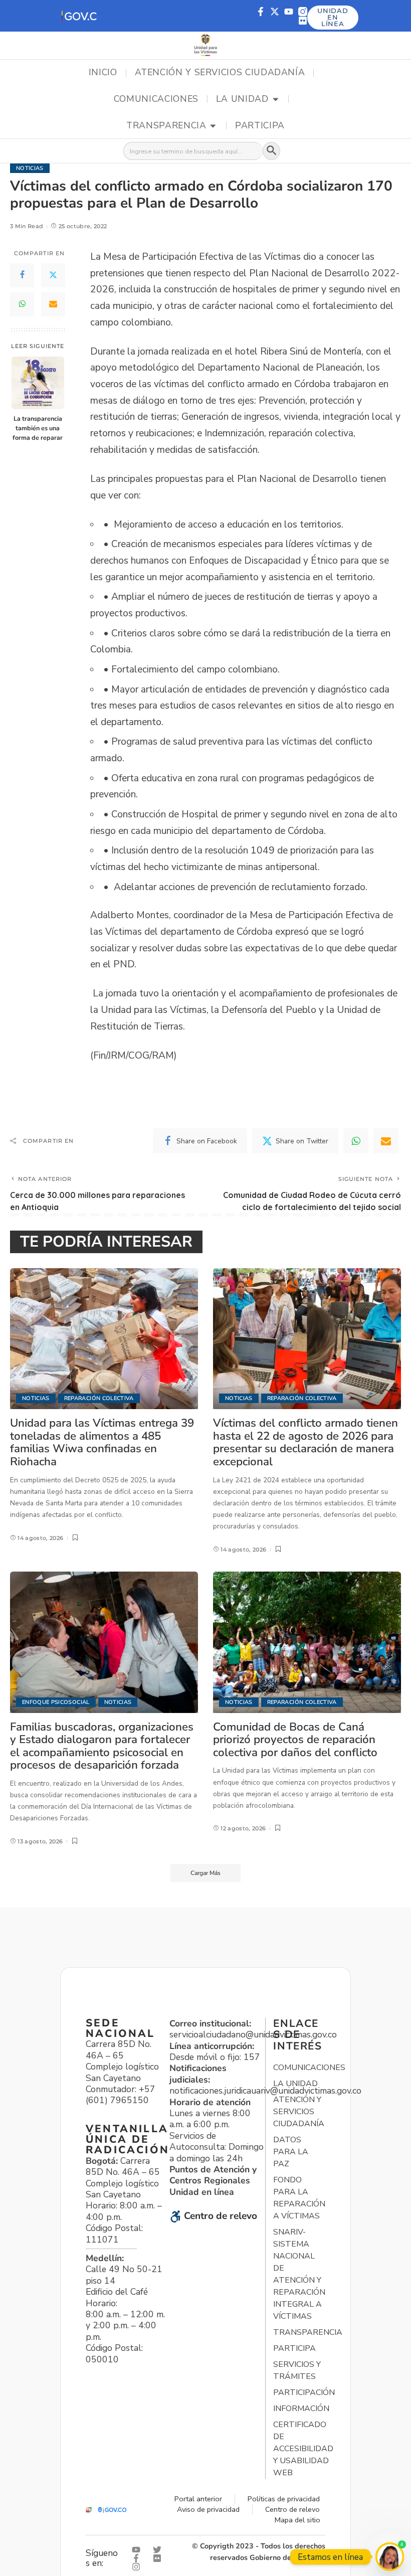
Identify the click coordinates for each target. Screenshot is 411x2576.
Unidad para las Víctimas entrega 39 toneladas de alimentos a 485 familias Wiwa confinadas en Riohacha (102, 1442)
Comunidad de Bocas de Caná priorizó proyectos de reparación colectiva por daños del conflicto (295, 1740)
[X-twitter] (275, 12)
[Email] (53, 304)
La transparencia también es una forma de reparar (38, 428)
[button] (79, 16)
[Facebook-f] (261, 12)
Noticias (30, 168)
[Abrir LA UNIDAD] (276, 99)
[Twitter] (53, 275)
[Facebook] (22, 275)
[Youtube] (289, 12)
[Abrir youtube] (138, 2550)
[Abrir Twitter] (159, 2550)
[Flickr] (303, 21)
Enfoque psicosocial (56, 1702)
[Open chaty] (390, 2557)
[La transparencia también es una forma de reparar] (38, 383)
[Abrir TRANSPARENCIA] (213, 126)
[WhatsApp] (22, 304)
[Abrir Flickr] (159, 2558)
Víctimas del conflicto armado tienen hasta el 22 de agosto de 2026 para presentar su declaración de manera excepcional (305, 1442)
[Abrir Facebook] (138, 2558)
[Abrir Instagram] (138, 2567)
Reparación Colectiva (99, 1398)
